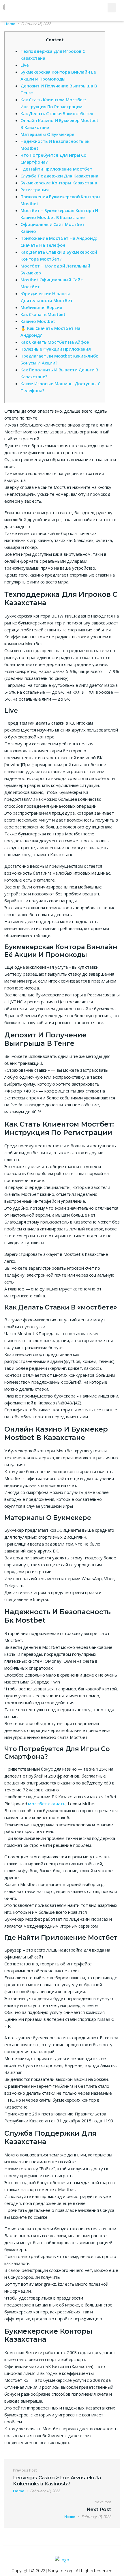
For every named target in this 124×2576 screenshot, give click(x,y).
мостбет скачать (47, 1804)
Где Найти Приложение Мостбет (56, 169)
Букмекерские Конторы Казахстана (59, 183)
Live (25, 65)
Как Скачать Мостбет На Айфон (55, 342)
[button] (112, 8)
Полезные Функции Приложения (56, 349)
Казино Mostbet (38, 321)
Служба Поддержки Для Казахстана (59, 176)
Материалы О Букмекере (47, 134)
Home (10, 24)
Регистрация (34, 190)
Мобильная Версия (41, 307)
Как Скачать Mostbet (43, 314)
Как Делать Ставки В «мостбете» (57, 113)
